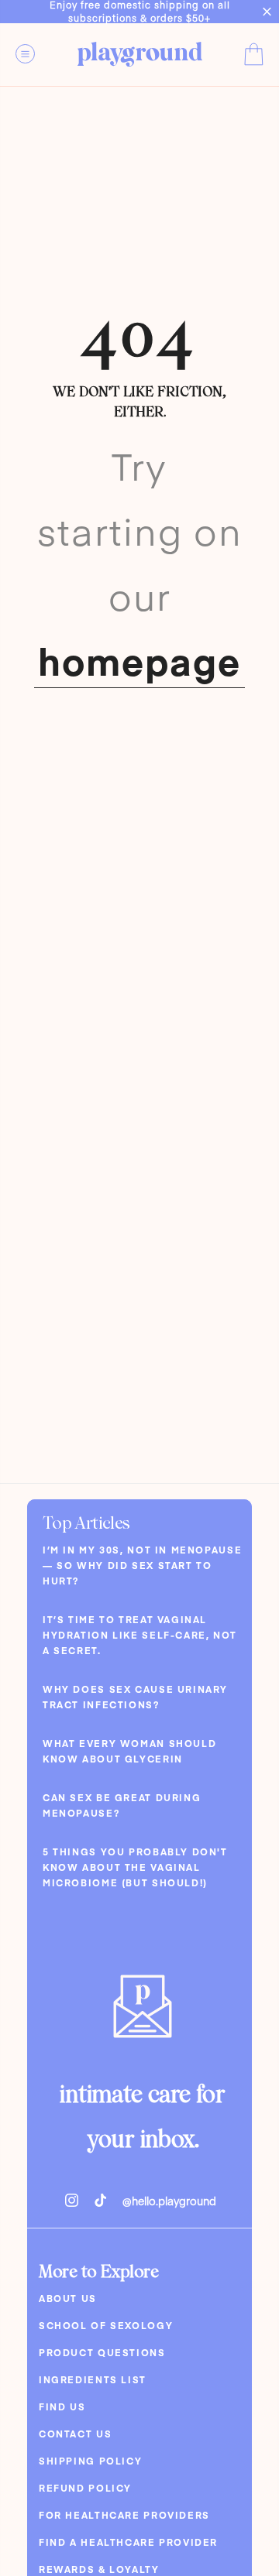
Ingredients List (93, 2379)
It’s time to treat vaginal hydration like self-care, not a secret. (140, 1635)
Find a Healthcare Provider (128, 2542)
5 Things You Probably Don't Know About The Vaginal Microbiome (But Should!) (135, 1867)
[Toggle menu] (35, 53)
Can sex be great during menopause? (122, 1805)
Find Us (62, 2406)
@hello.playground (169, 2201)
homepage (139, 660)
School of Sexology (106, 2325)
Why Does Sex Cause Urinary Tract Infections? (135, 1697)
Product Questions (102, 2352)
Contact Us (75, 2434)
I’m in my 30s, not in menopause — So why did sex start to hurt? (142, 1565)
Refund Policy (85, 2488)
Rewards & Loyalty (99, 2569)
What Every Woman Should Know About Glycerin (129, 1751)
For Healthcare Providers (124, 2515)
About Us (68, 2298)
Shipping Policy (90, 2461)
